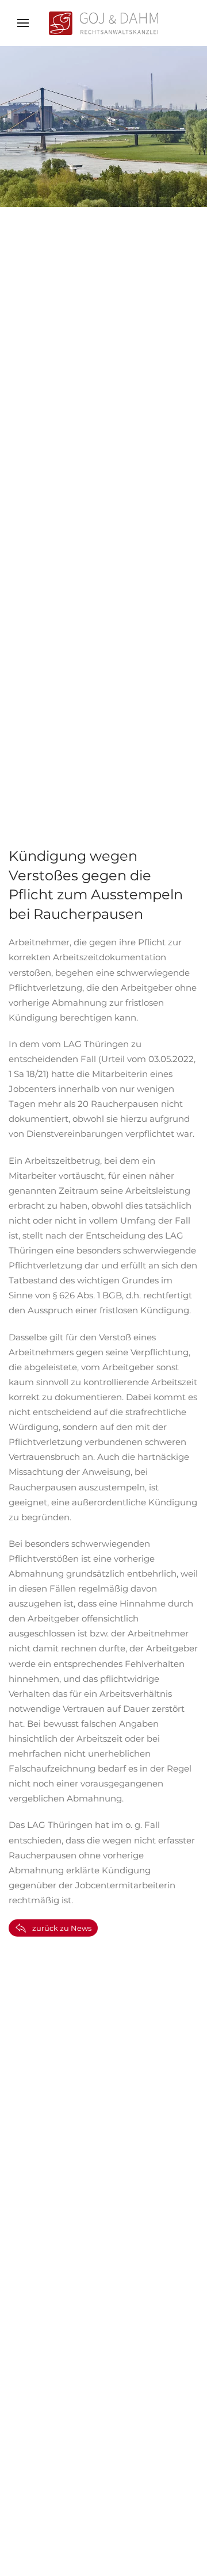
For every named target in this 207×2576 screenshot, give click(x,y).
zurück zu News (62, 1928)
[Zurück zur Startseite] (103, 23)
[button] (23, 23)
